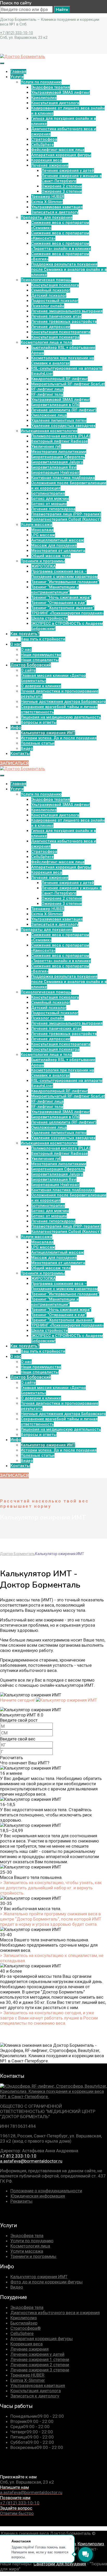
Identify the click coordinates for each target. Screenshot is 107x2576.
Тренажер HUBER (27, 2375)
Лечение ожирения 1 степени (40, 2359)
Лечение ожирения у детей (37, 2354)
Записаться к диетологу (35, 2396)
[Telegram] (35, 2215)
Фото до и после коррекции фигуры (46, 2282)
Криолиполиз (24, 2318)
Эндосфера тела (27, 2236)
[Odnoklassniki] (21, 2215)
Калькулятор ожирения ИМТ (39, 2277)
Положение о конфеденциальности (46, 2191)
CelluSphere (22, 2333)
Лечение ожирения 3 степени (40, 2370)
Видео (17, 2287)
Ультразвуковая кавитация (38, 2385)
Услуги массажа (27, 2251)
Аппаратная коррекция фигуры (42, 2339)
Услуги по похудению (32, 2241)
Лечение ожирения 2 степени (40, 2365)
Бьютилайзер (24, 2323)
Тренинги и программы (33, 2256)
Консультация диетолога (36, 2391)
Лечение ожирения (29, 2349)
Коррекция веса (26, 2344)
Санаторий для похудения (60, 2564)
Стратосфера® (26, 2328)
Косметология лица (30, 2246)
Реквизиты (21, 2201)
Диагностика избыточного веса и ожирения (55, 2313)
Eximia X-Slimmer (28, 2380)
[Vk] (6, 2215)
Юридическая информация (38, 2196)
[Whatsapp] (49, 2215)
